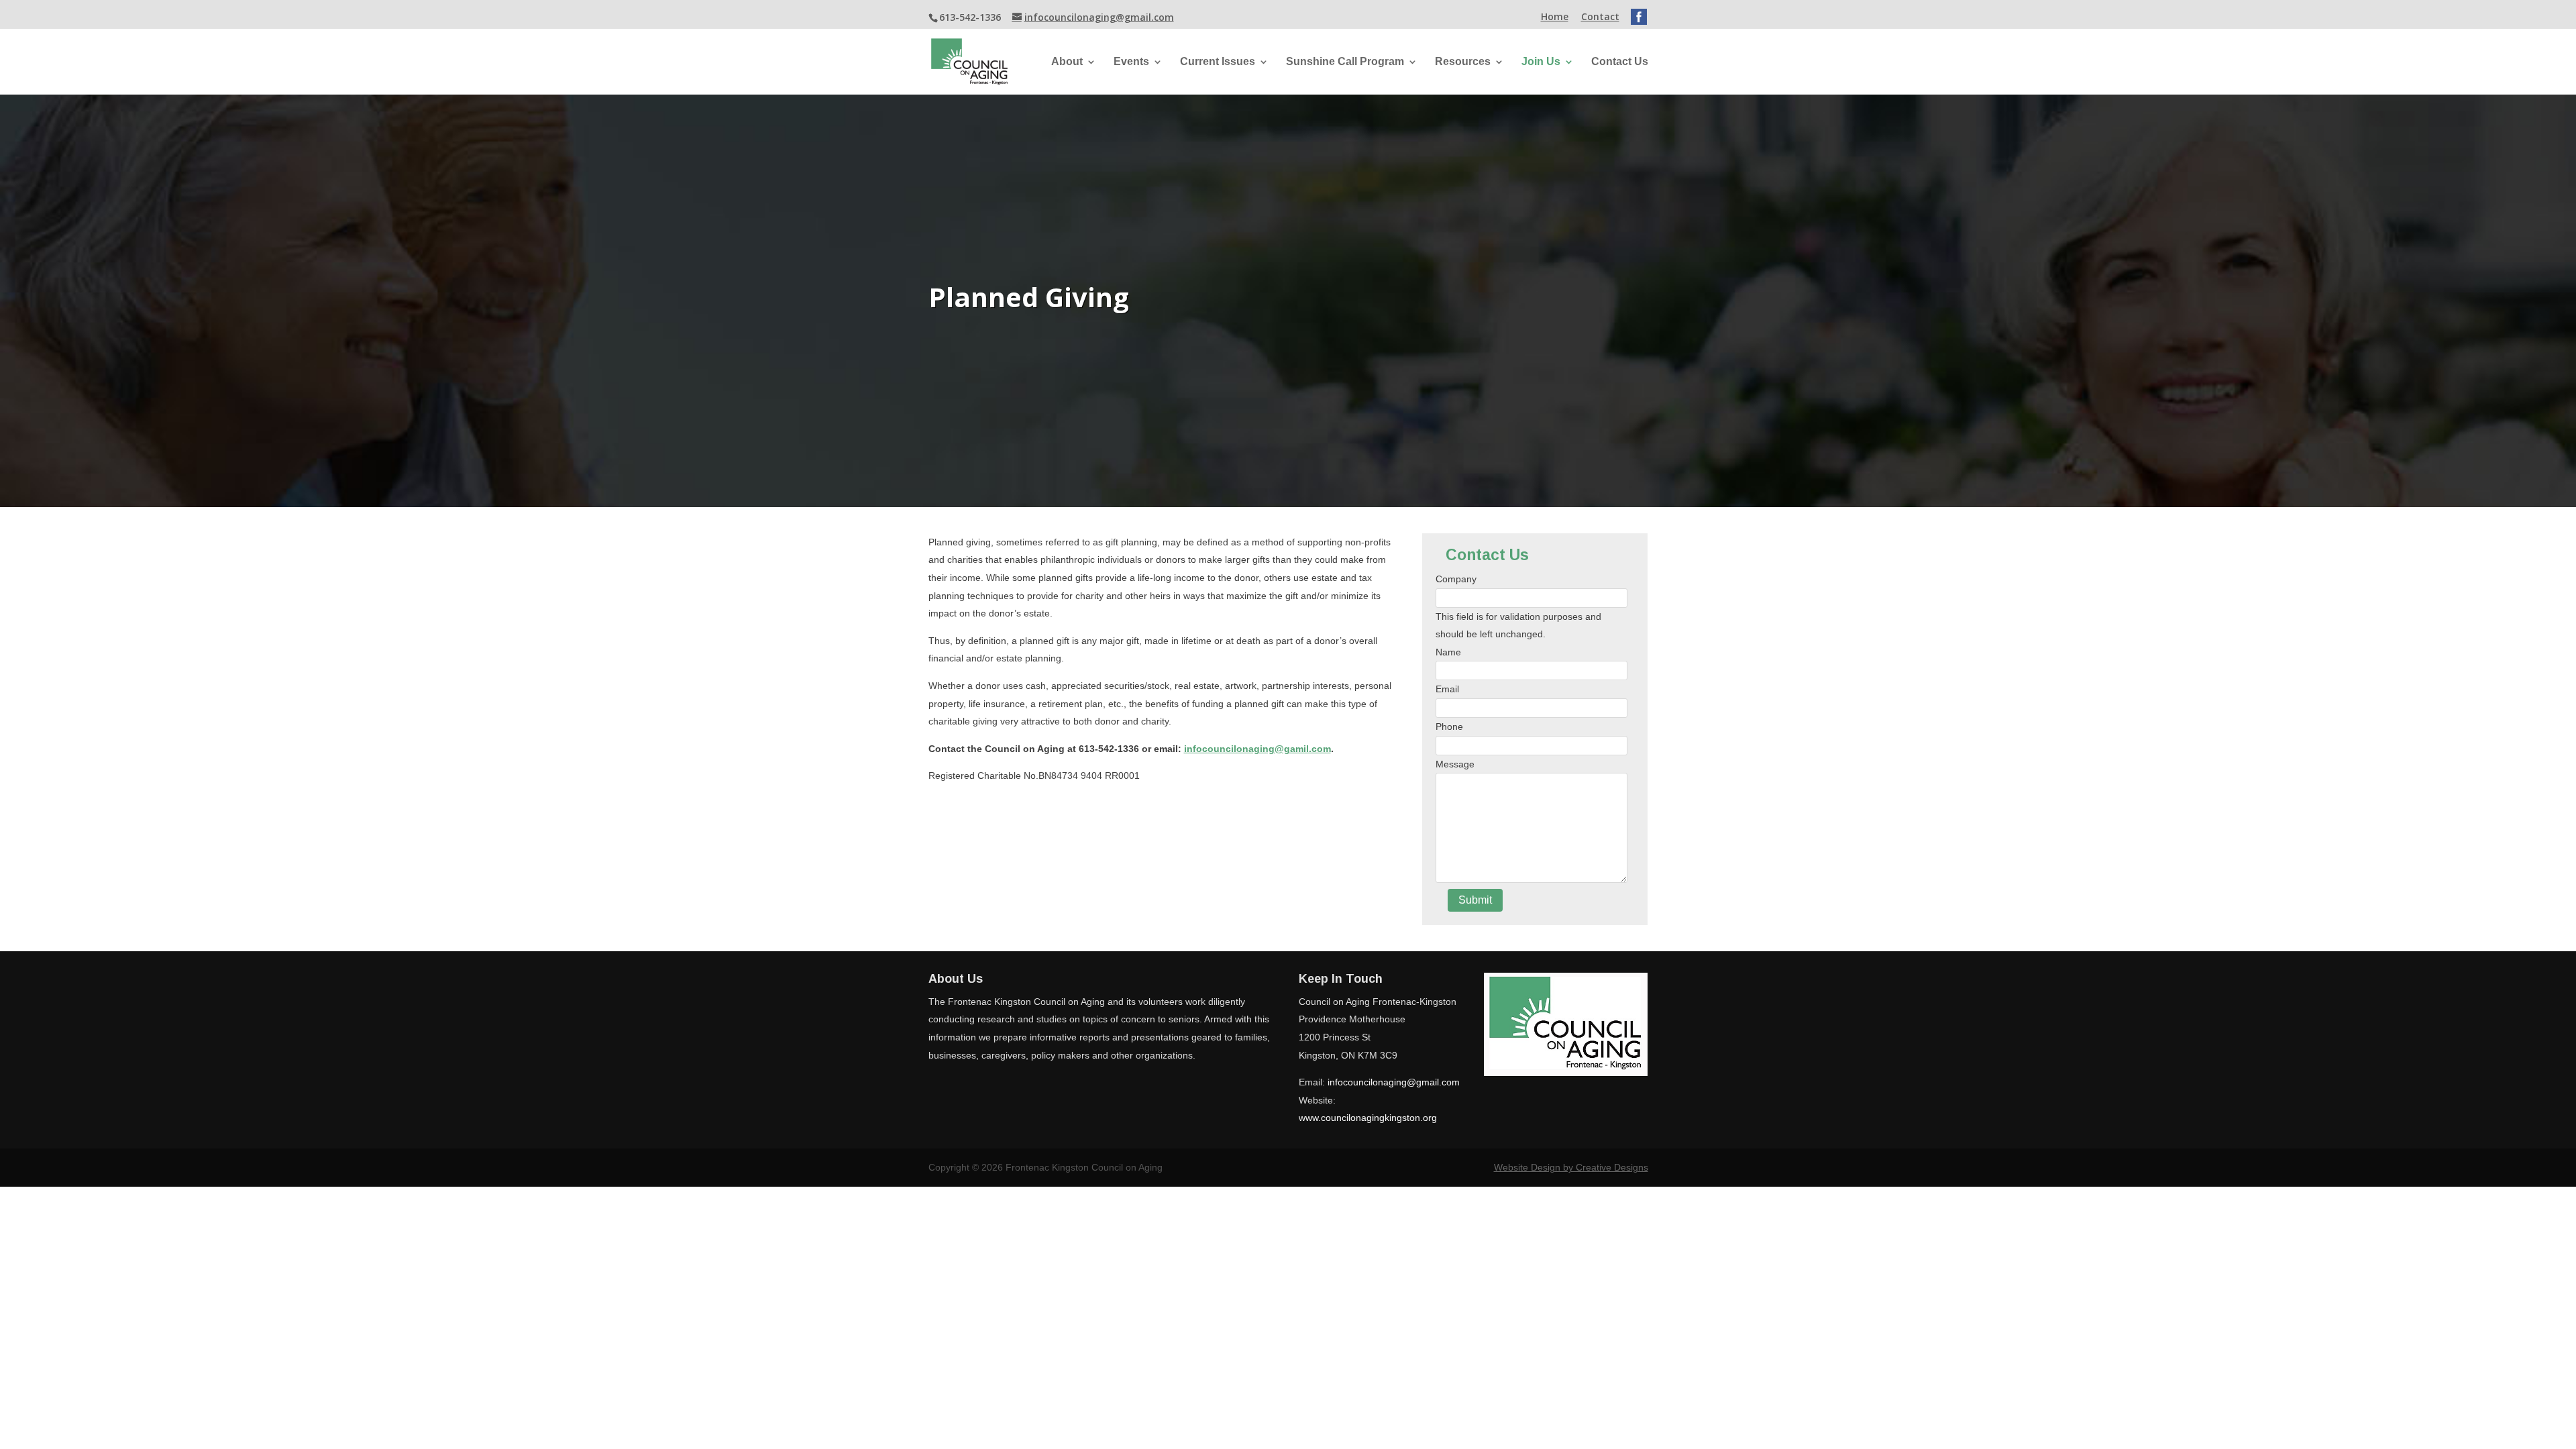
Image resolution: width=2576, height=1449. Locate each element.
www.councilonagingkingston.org (1368, 1118)
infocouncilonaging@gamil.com (1257, 749)
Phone (1449, 727)
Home (1555, 17)
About (1067, 62)
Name (1448, 652)
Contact (1600, 17)
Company (1456, 579)
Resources (1463, 62)
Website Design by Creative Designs (1571, 1167)
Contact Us (1620, 62)
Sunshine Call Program (1345, 62)
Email (1447, 689)
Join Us (1541, 62)
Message (1455, 764)
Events (1131, 62)
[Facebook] (1639, 15)
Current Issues (1218, 62)
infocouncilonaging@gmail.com (1394, 1082)
